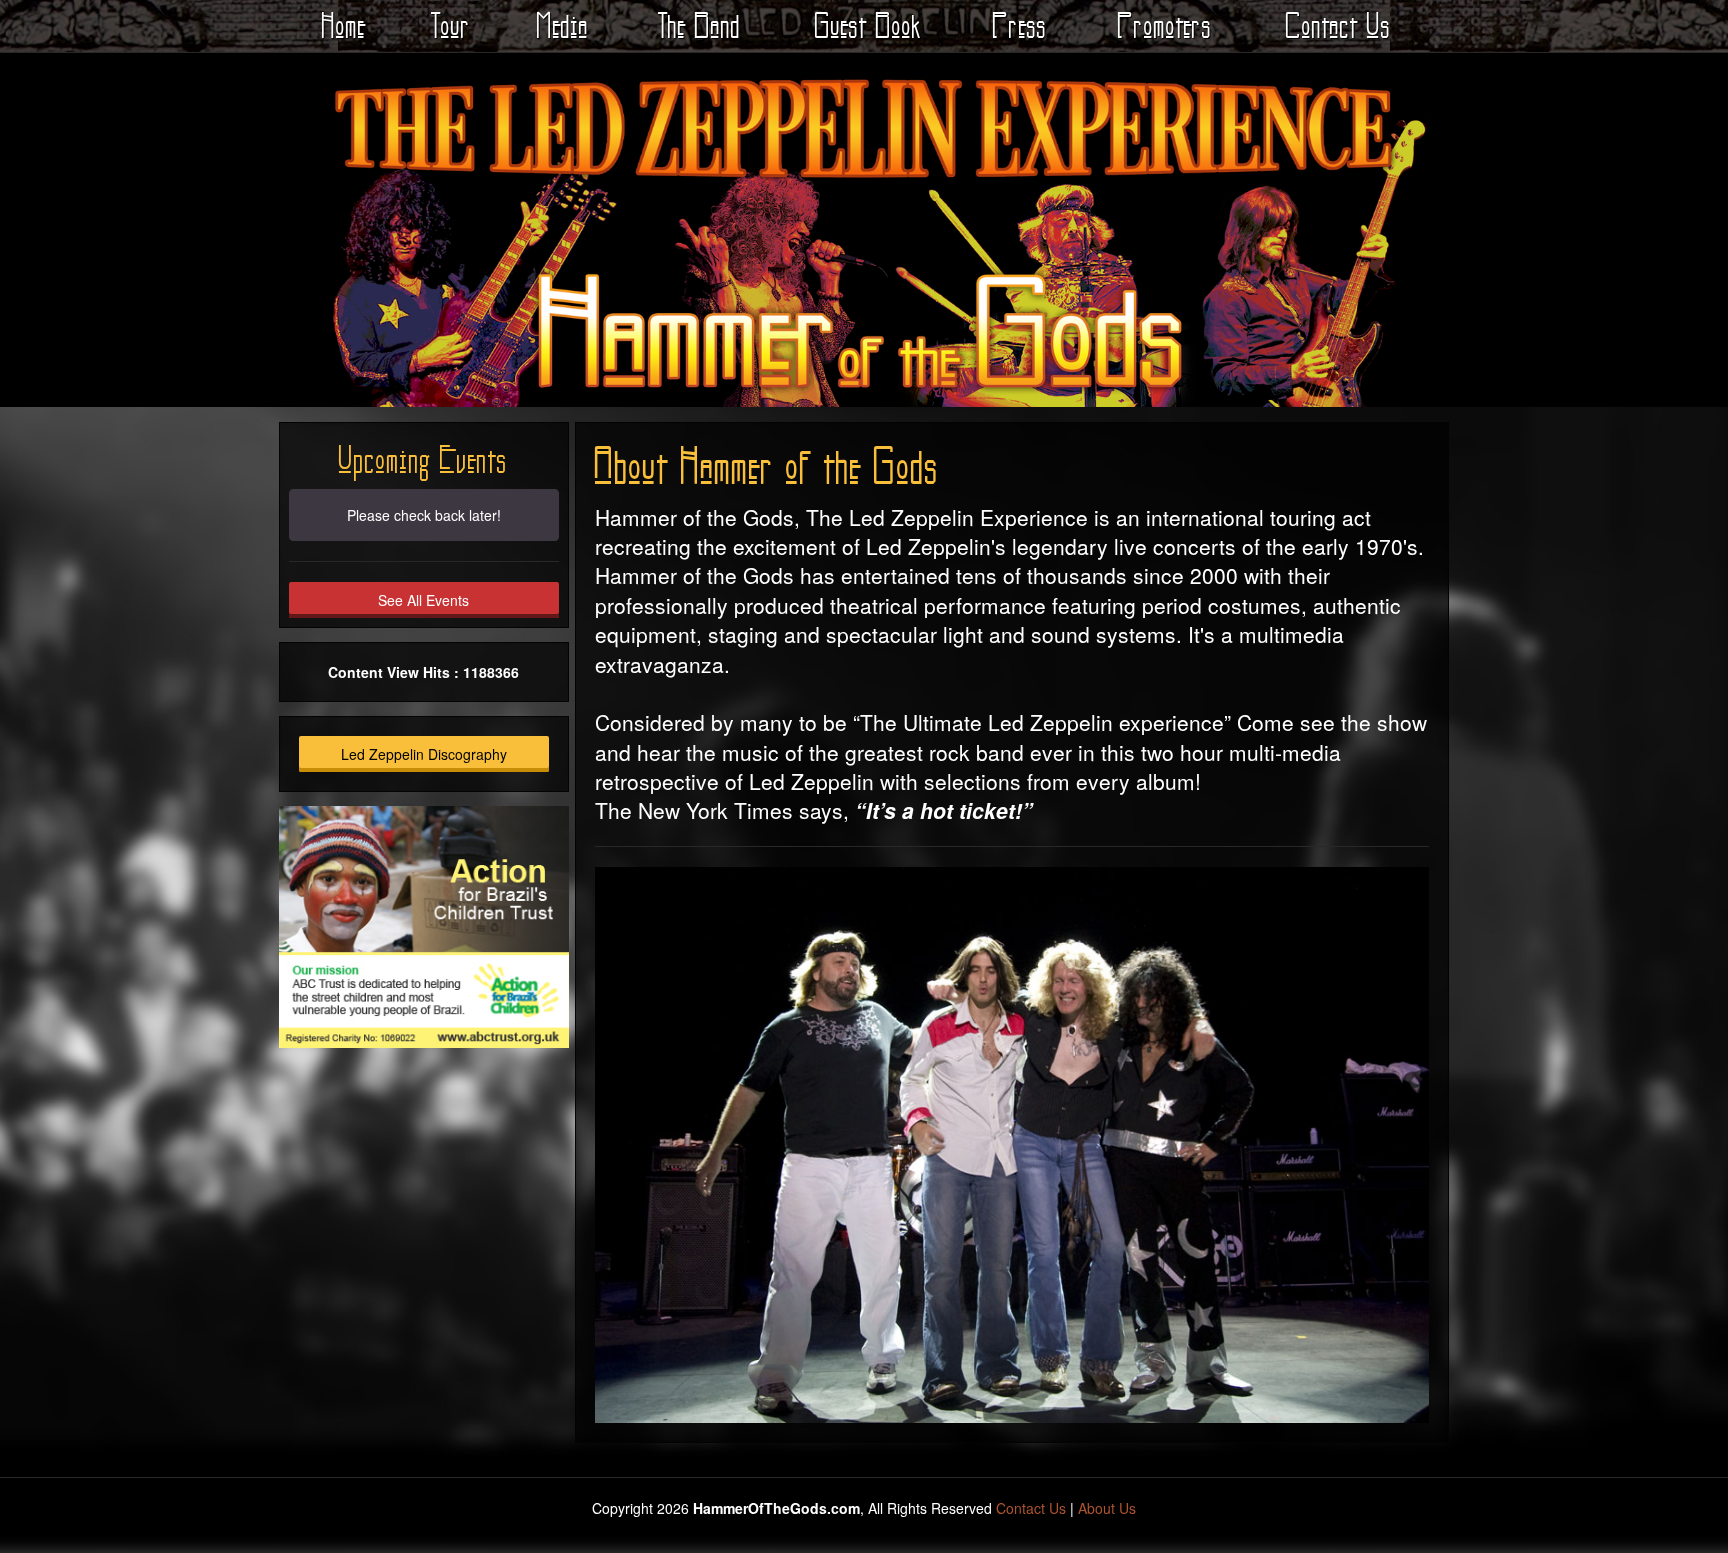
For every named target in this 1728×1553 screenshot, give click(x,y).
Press (1020, 25)
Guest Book (868, 25)
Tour (451, 25)
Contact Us (1338, 25)
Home (344, 25)
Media (563, 25)
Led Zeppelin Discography (424, 754)
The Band (699, 25)
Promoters (1165, 25)
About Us (1107, 1508)
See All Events (423, 600)
